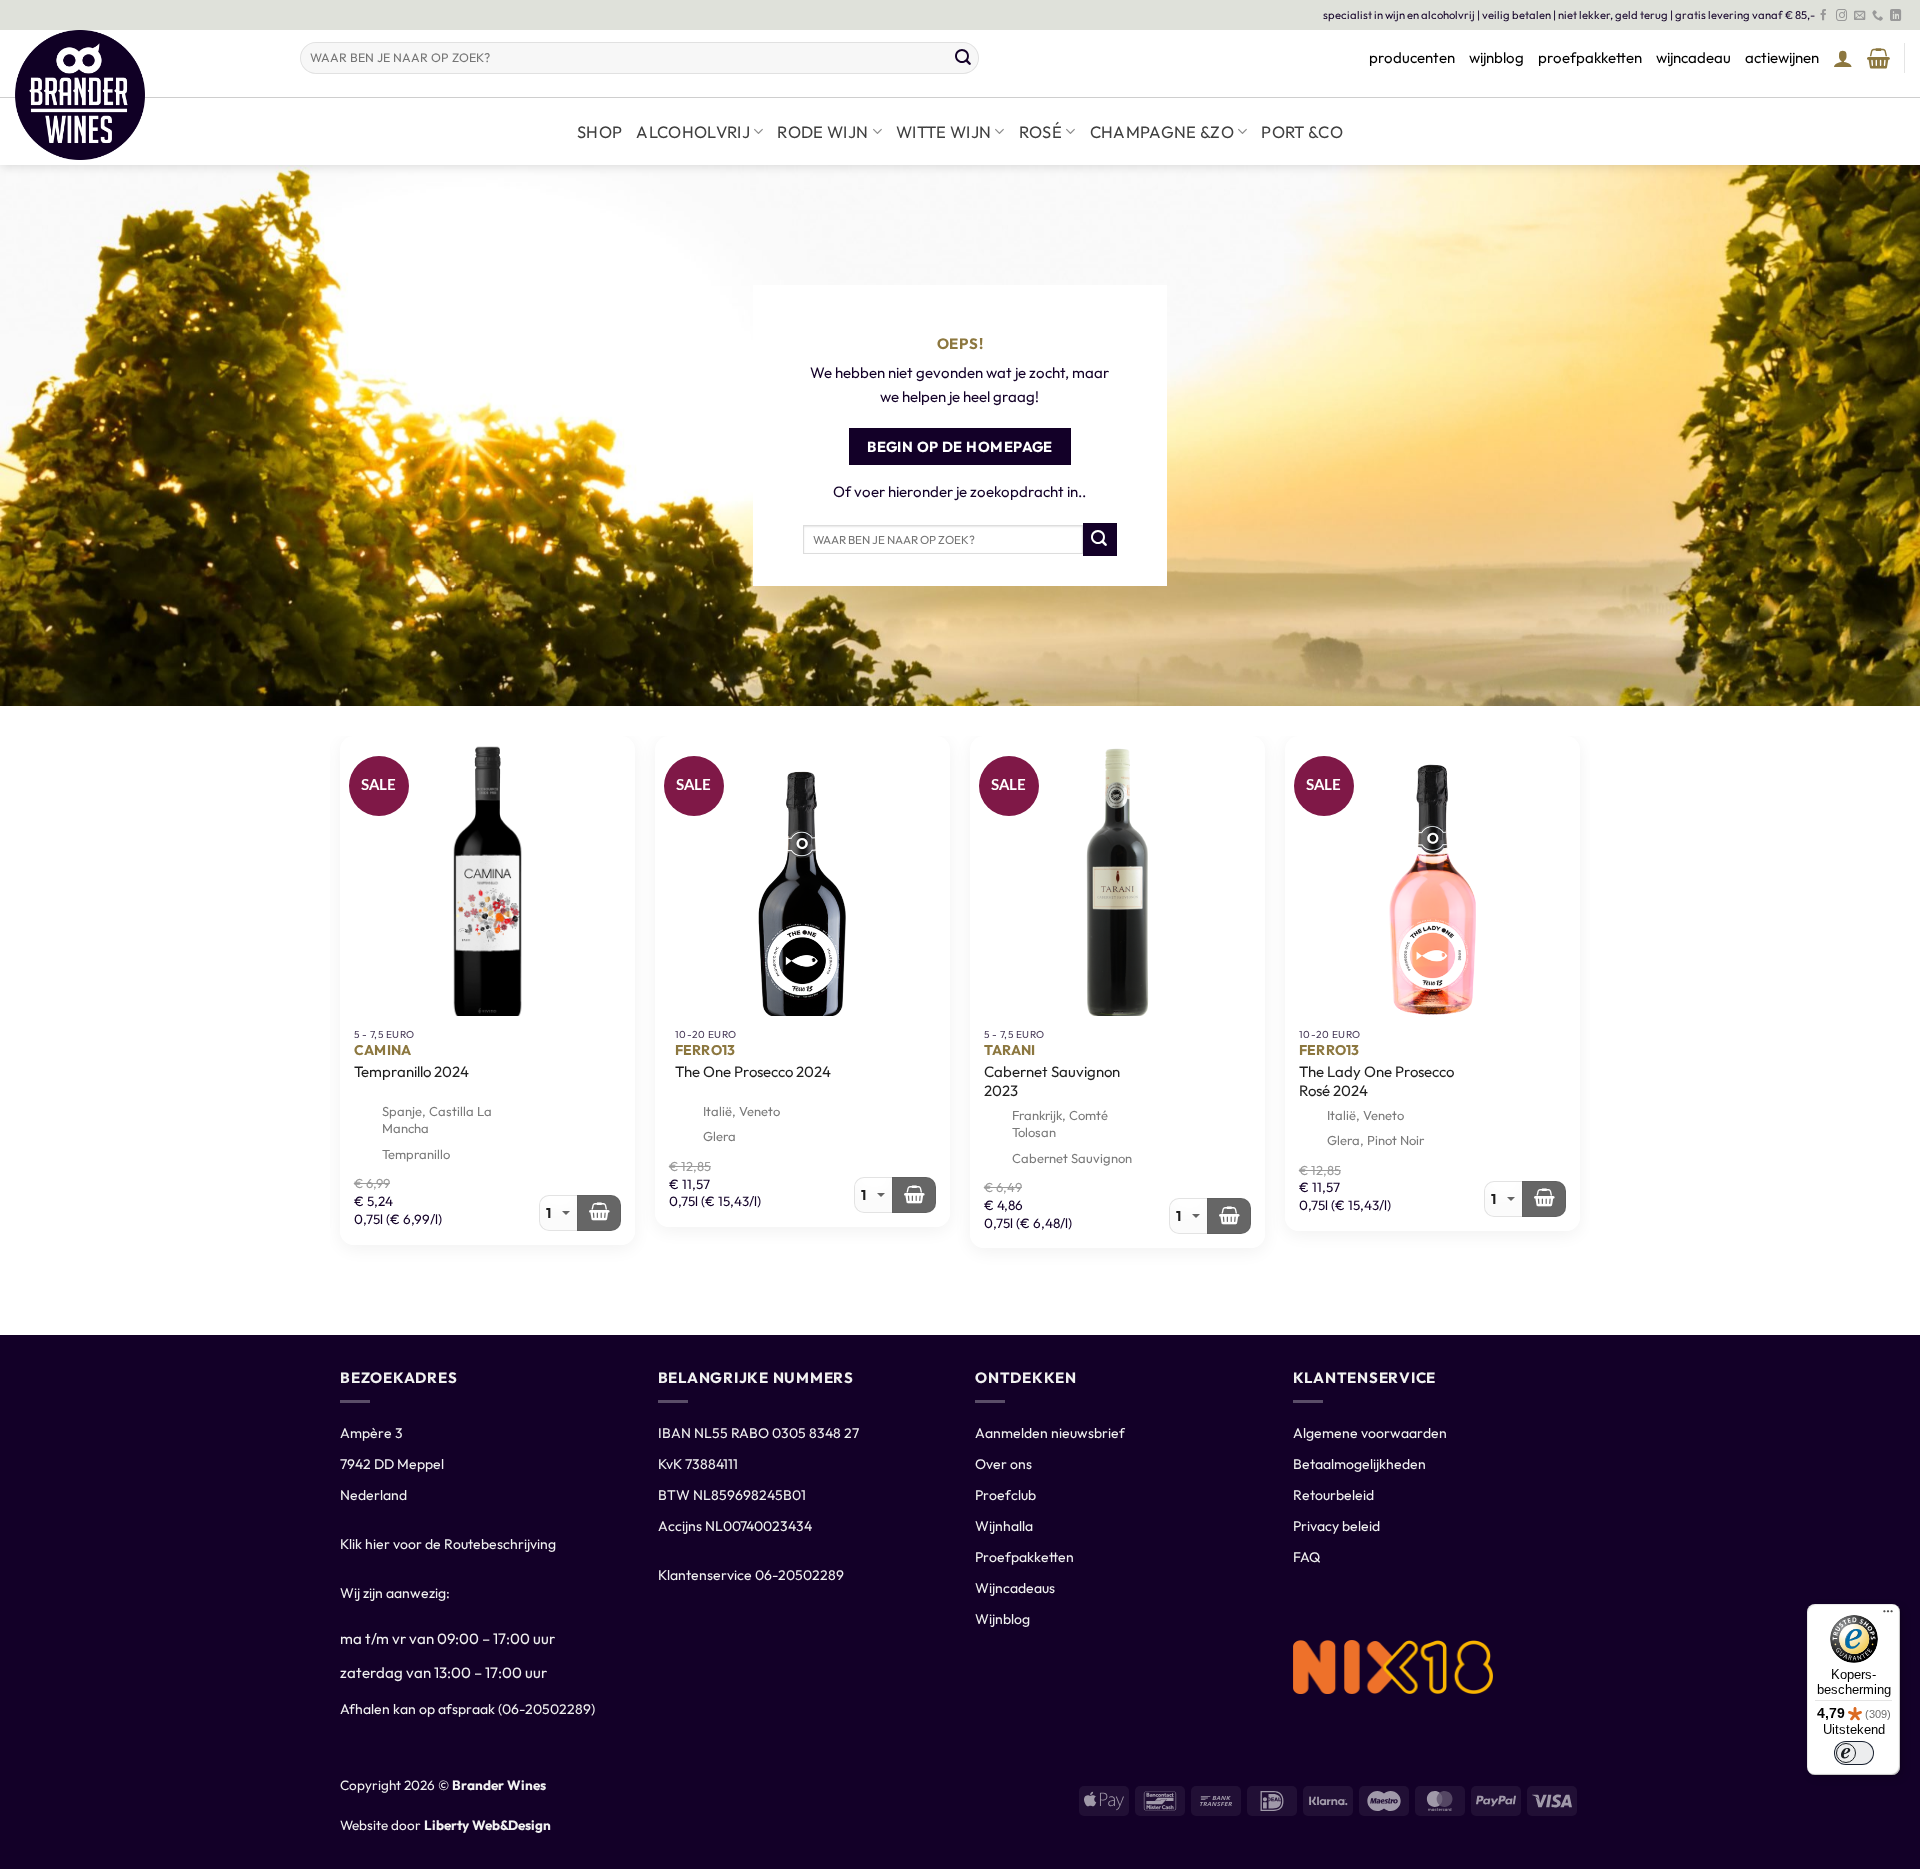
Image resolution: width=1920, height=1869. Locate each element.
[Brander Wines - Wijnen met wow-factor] (142, 95)
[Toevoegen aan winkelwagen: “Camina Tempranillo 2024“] (599, 1213)
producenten (1412, 57)
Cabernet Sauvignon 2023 (1052, 1081)
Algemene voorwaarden (1370, 1433)
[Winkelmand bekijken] (1878, 58)
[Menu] (1888, 1616)
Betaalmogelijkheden (1359, 1464)
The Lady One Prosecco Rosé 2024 (1376, 1081)
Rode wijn (822, 131)
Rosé (1040, 131)
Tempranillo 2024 (411, 1071)
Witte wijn (943, 131)
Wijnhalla (1004, 1526)
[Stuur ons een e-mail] (1859, 16)
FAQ (1306, 1557)
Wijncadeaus (1015, 1588)
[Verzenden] (963, 58)
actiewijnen (1782, 57)
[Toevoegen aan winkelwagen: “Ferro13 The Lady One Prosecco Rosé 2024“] (1544, 1199)
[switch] (1854, 1753)
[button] (1843, 58)
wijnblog (1496, 57)
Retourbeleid (1333, 1495)
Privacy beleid (1336, 1526)
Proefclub (1005, 1495)
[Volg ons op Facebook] (1823, 16)
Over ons (1003, 1464)
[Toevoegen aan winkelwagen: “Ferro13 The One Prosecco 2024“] (914, 1195)
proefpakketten (1590, 57)
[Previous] (341, 750)
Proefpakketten (1024, 1557)
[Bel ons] (1877, 16)
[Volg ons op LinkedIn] (1895, 16)
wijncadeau (1693, 57)
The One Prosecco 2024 (753, 1071)
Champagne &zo (1162, 131)
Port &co (1302, 131)
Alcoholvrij (693, 131)
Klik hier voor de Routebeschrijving (448, 1544)
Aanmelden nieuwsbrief (1050, 1433)
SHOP (599, 131)
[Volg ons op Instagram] (1841, 16)
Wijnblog (1002, 1619)
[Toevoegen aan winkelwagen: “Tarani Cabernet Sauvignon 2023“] (1229, 1216)
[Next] (1579, 750)
